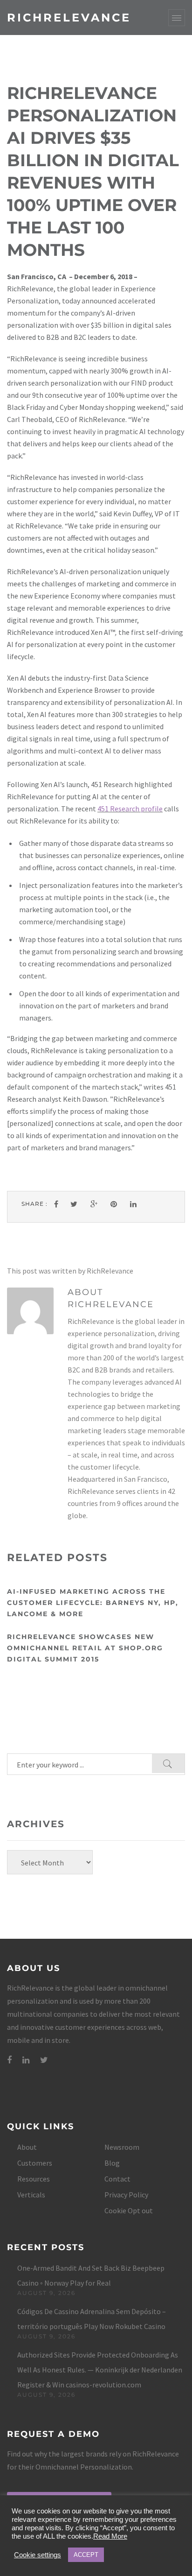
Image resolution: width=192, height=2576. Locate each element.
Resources (34, 2179)
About (27, 2147)
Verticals (31, 2195)
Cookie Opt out (129, 2210)
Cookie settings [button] (38, 2555)
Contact (117, 2179)
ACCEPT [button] (86, 2555)
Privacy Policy (126, 2195)
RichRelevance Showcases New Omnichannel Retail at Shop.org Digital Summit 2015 (85, 1648)
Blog (112, 2163)
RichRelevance (69, 18)
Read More (110, 2536)
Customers (35, 2163)
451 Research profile (130, 809)
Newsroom (122, 2147)
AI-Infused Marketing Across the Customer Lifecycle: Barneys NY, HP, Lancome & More (93, 1603)
